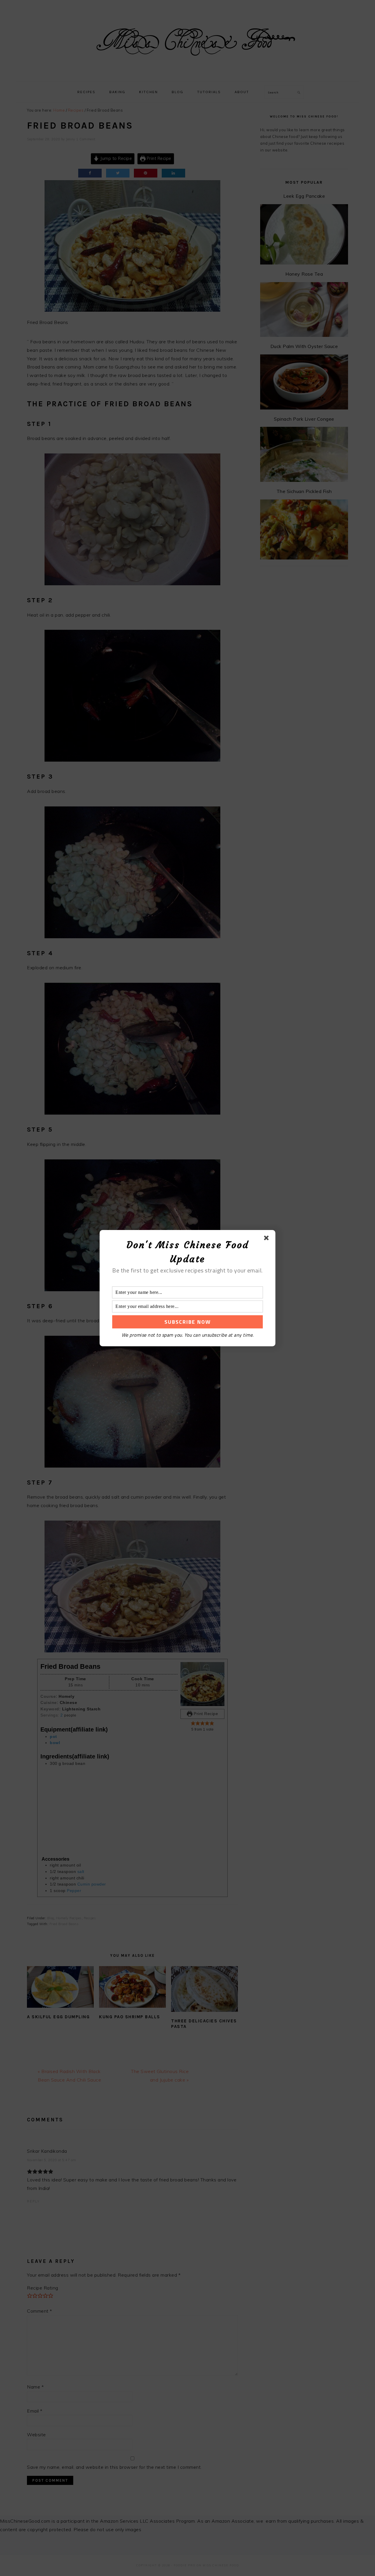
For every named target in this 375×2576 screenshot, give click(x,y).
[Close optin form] (267, 1239)
